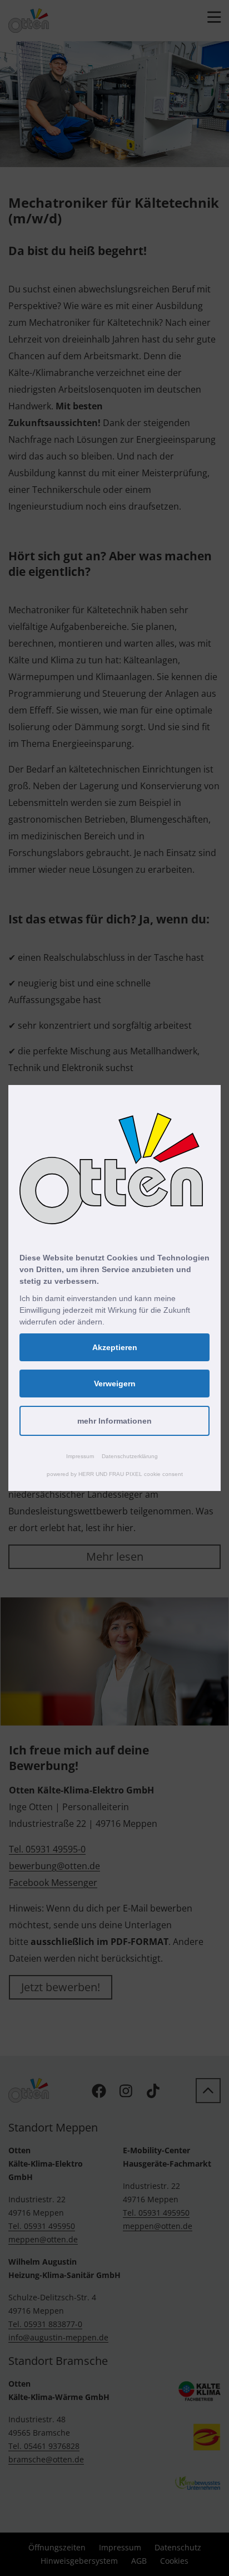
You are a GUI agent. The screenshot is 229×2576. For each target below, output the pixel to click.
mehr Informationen (114, 1421)
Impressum (80, 1456)
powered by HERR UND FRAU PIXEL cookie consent (115, 1474)
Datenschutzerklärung (130, 1456)
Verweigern (115, 1384)
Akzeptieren (115, 1347)
